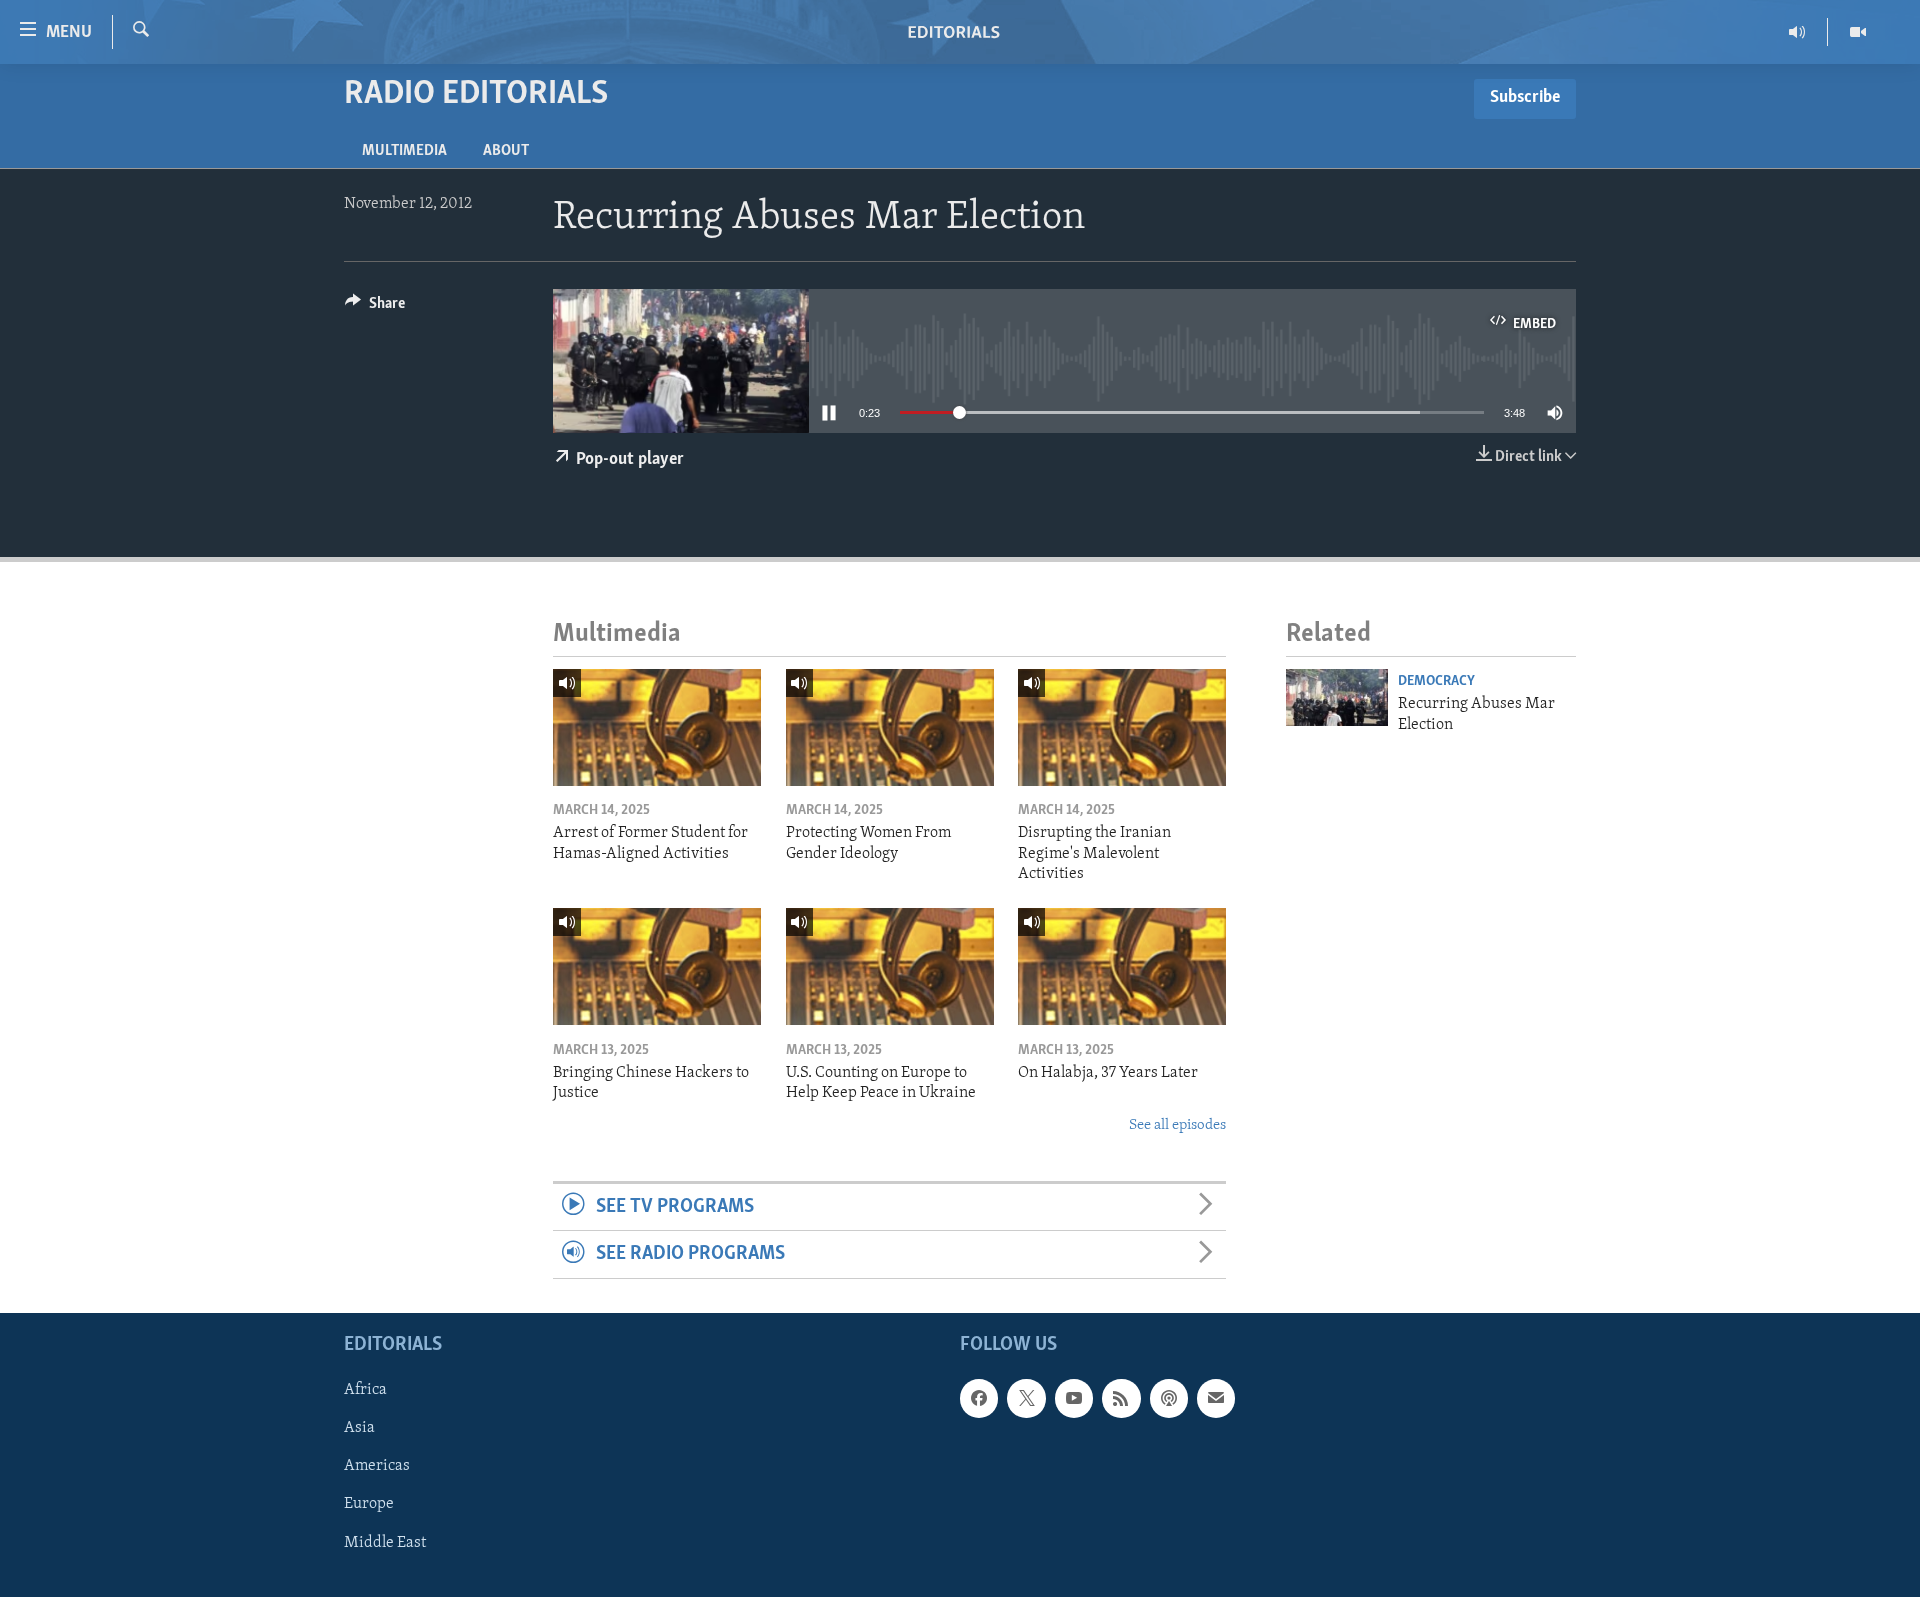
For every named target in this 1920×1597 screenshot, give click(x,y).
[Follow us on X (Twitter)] (1026, 1398)
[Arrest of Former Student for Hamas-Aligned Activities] (657, 727)
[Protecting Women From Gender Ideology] (890, 727)
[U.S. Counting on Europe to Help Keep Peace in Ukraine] (890, 966)
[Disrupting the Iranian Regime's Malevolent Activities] (1122, 727)
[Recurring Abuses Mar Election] (1337, 697)
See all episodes (1177, 1125)
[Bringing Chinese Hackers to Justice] (657, 966)
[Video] (1858, 32)
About (506, 151)
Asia (359, 1428)
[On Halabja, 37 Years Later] (1122, 966)
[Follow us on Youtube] (1074, 1398)
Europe (369, 1504)
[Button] (375, 308)
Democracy (1436, 681)
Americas (377, 1466)
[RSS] (1121, 1398)
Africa (365, 1390)
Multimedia (404, 151)
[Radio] (1797, 32)
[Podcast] (1169, 1398)
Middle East (385, 1542)
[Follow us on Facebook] (979, 1398)
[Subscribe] (1216, 1398)
